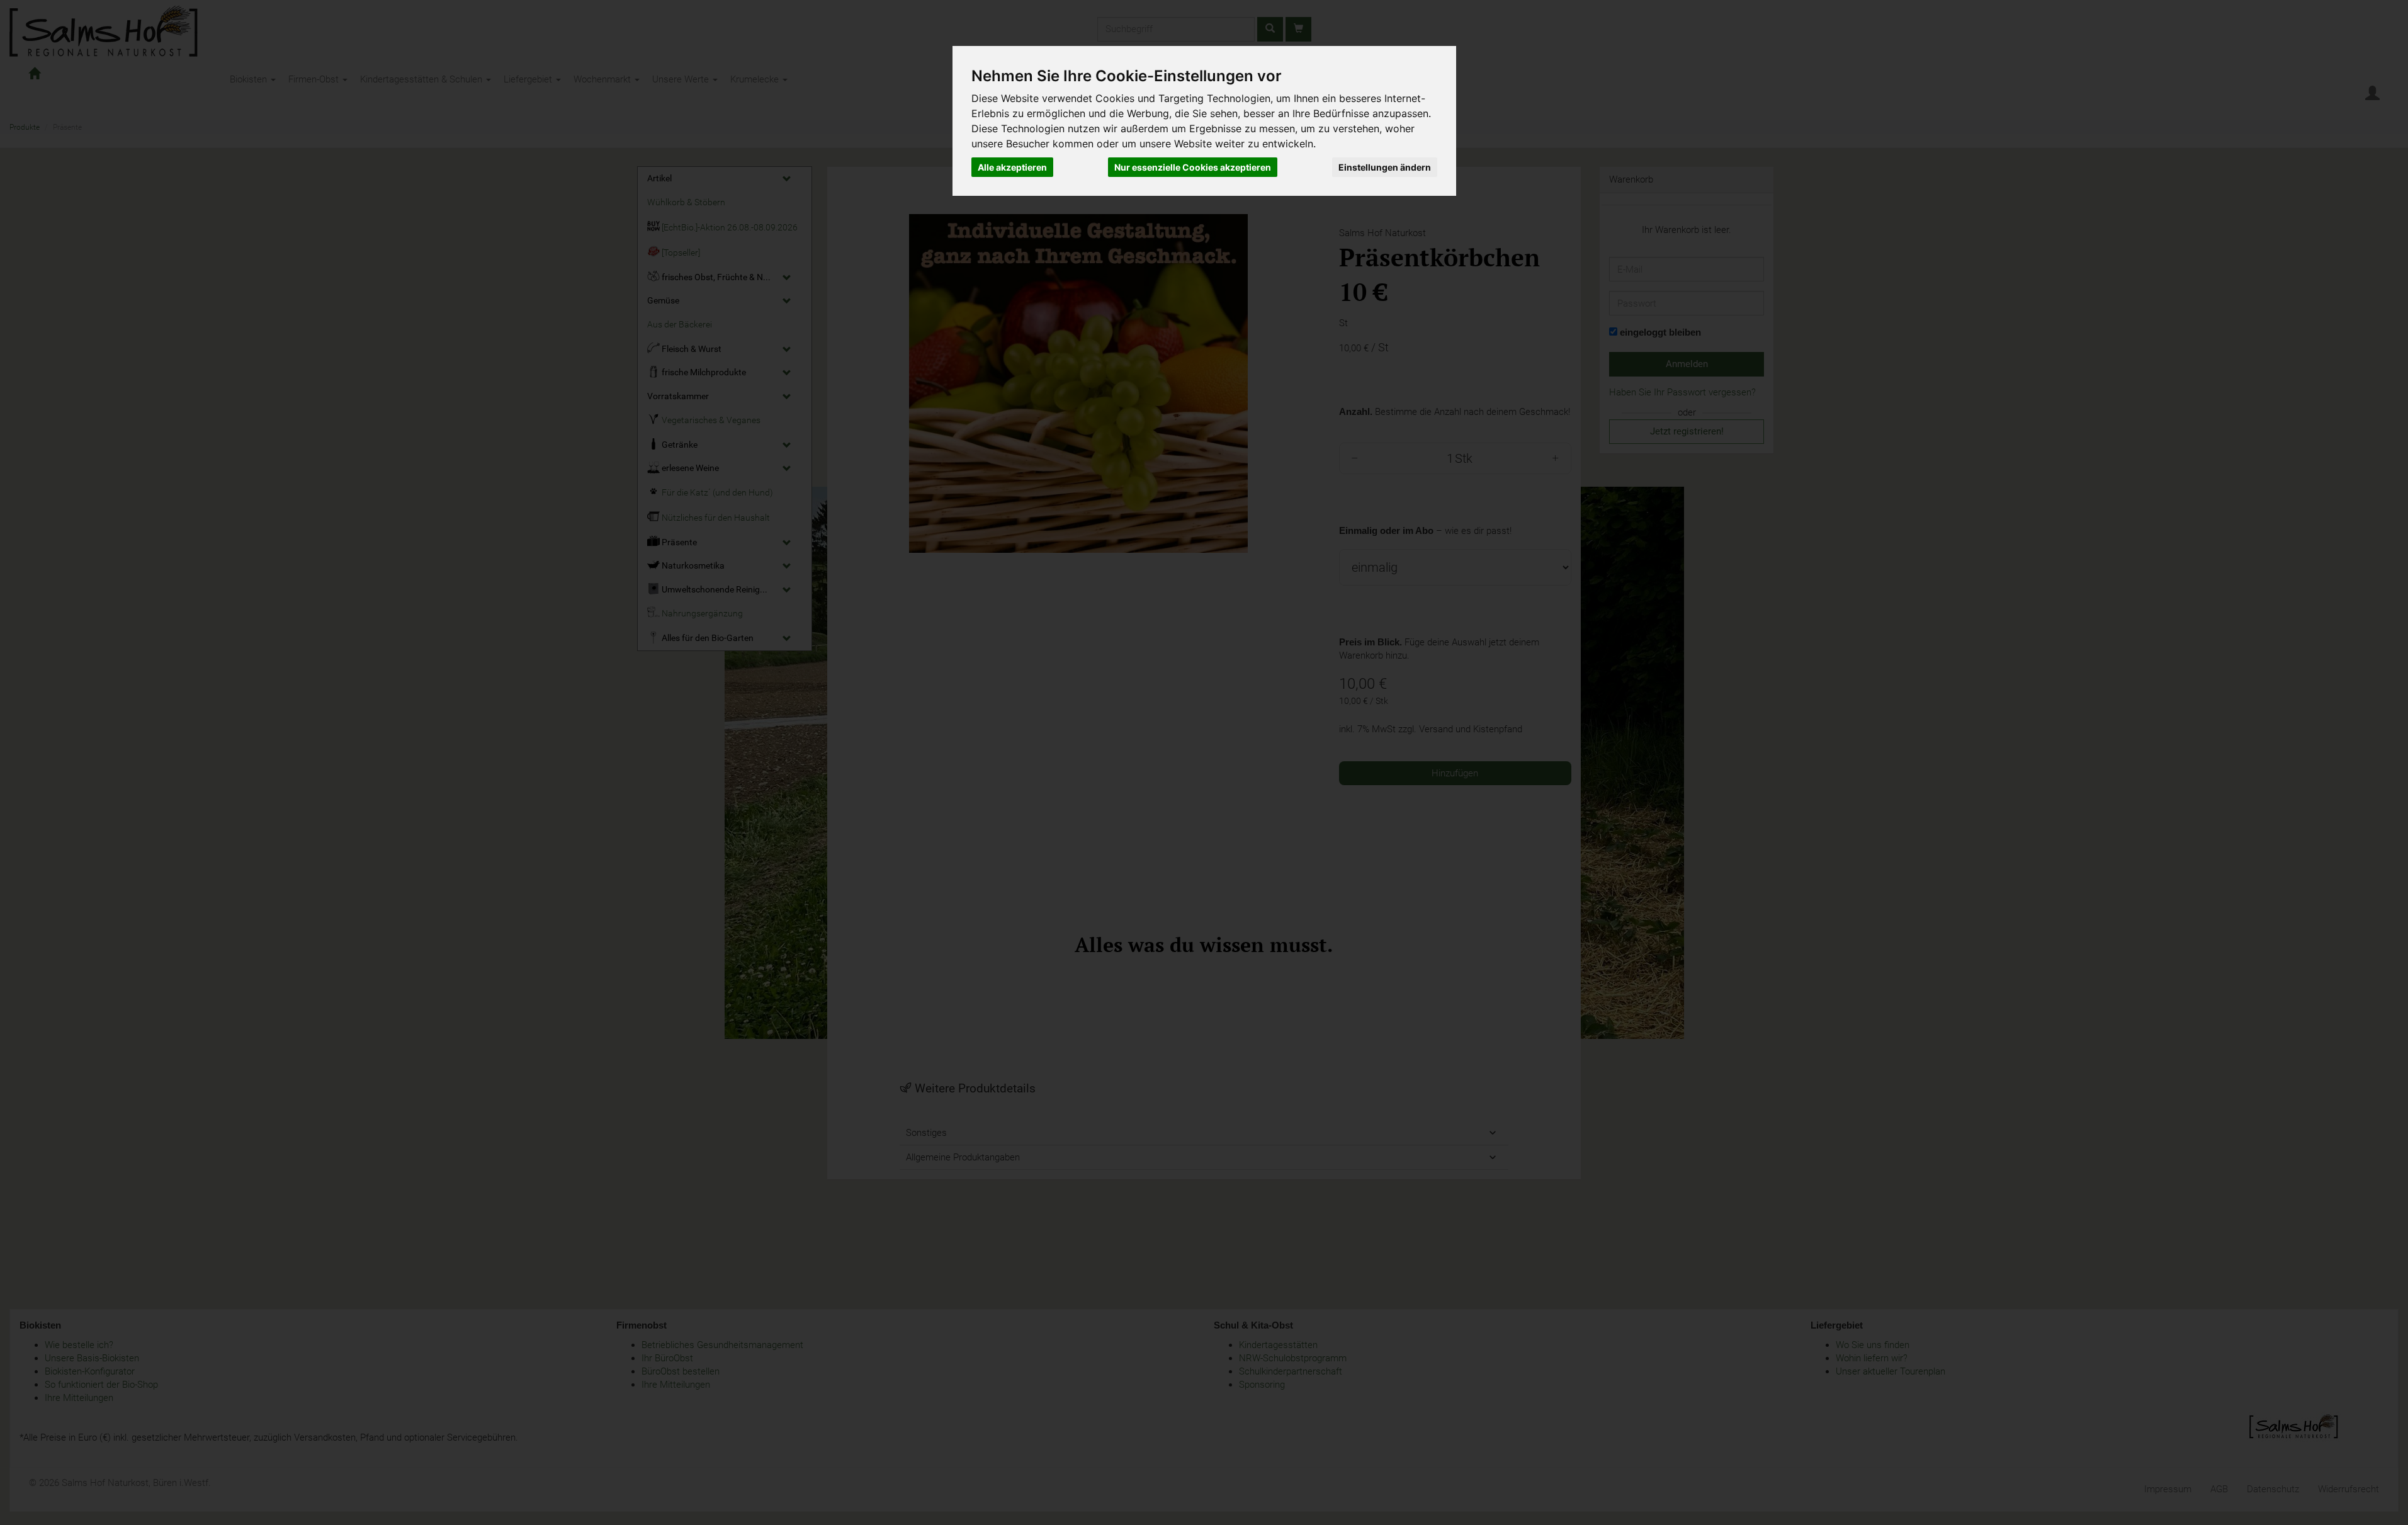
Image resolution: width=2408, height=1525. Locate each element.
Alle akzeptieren (1012, 167)
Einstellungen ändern (1385, 167)
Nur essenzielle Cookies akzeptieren (1193, 167)
